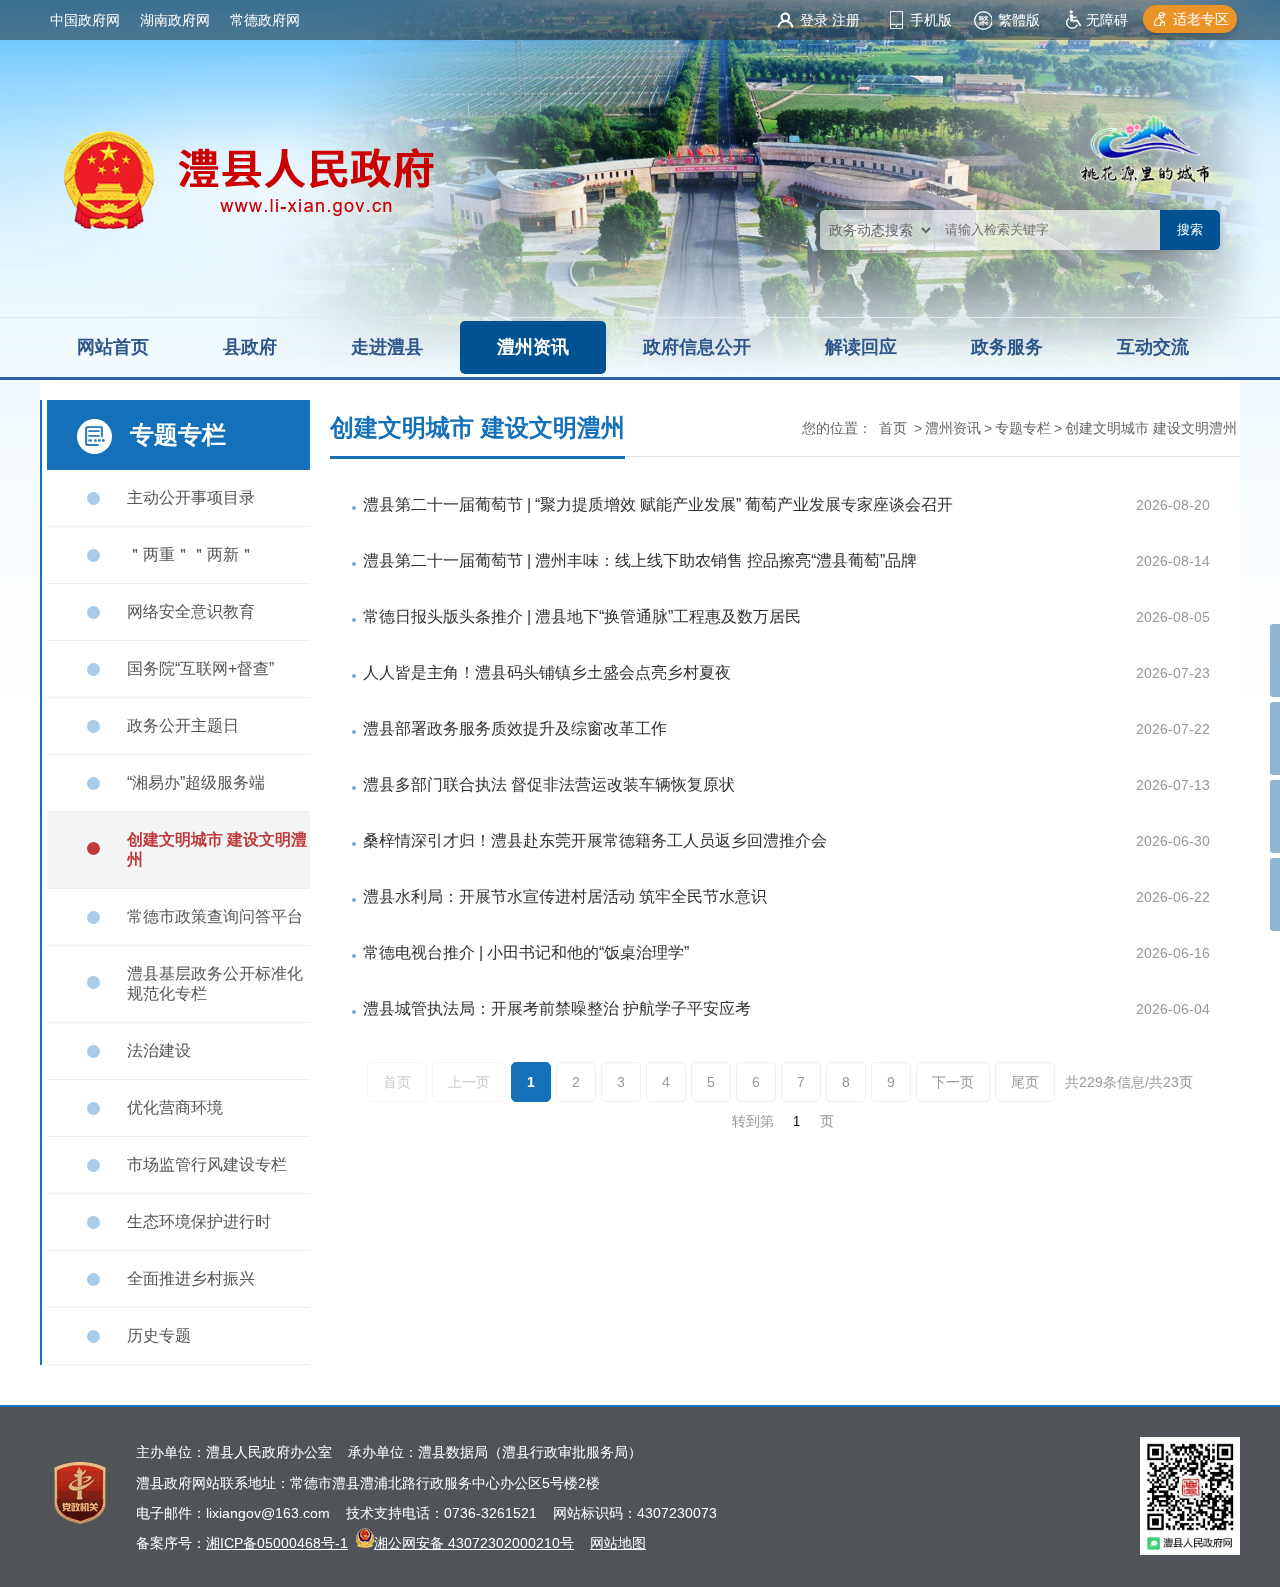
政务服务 (1007, 347)
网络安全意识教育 (191, 611)
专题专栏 (1023, 428)
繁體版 (1019, 20)
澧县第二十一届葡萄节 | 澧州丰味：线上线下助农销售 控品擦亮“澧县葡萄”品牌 (640, 560)
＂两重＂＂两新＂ (191, 554)
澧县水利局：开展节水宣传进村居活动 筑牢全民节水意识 (565, 896)
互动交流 (1153, 347)
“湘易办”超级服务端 (196, 782)
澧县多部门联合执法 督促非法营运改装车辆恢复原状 (549, 784)
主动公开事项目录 (191, 497)
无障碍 (1107, 20)
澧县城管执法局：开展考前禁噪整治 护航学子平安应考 (557, 1008)
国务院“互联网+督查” (200, 668)
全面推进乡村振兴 (191, 1278)
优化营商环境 (175, 1107)
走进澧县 (387, 347)
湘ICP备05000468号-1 (277, 1543)
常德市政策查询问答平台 (215, 916)
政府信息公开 (697, 347)
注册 (846, 20)
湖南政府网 (175, 20)
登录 (814, 20)
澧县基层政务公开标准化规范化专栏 (215, 983)
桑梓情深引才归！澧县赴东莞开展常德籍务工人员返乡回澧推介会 (595, 840)
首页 (893, 428)
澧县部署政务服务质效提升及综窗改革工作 (515, 728)
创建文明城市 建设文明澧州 (217, 849)
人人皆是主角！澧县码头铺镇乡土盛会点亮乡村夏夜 (547, 672)
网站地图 (618, 1543)
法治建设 (159, 1050)
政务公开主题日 (183, 725)
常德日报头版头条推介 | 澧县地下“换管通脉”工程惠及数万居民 (582, 616)
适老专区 (1201, 19)
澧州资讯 (533, 347)
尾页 (1025, 1082)
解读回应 (861, 347)
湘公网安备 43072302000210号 (474, 1543)
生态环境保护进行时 (199, 1221)
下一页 (953, 1082)
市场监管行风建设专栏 (207, 1164)
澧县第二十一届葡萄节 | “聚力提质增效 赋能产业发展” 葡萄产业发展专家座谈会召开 (658, 504)
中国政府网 (85, 20)
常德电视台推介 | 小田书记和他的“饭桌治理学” (526, 952)
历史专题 (159, 1335)
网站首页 (113, 347)
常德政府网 (265, 20)
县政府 (250, 347)
